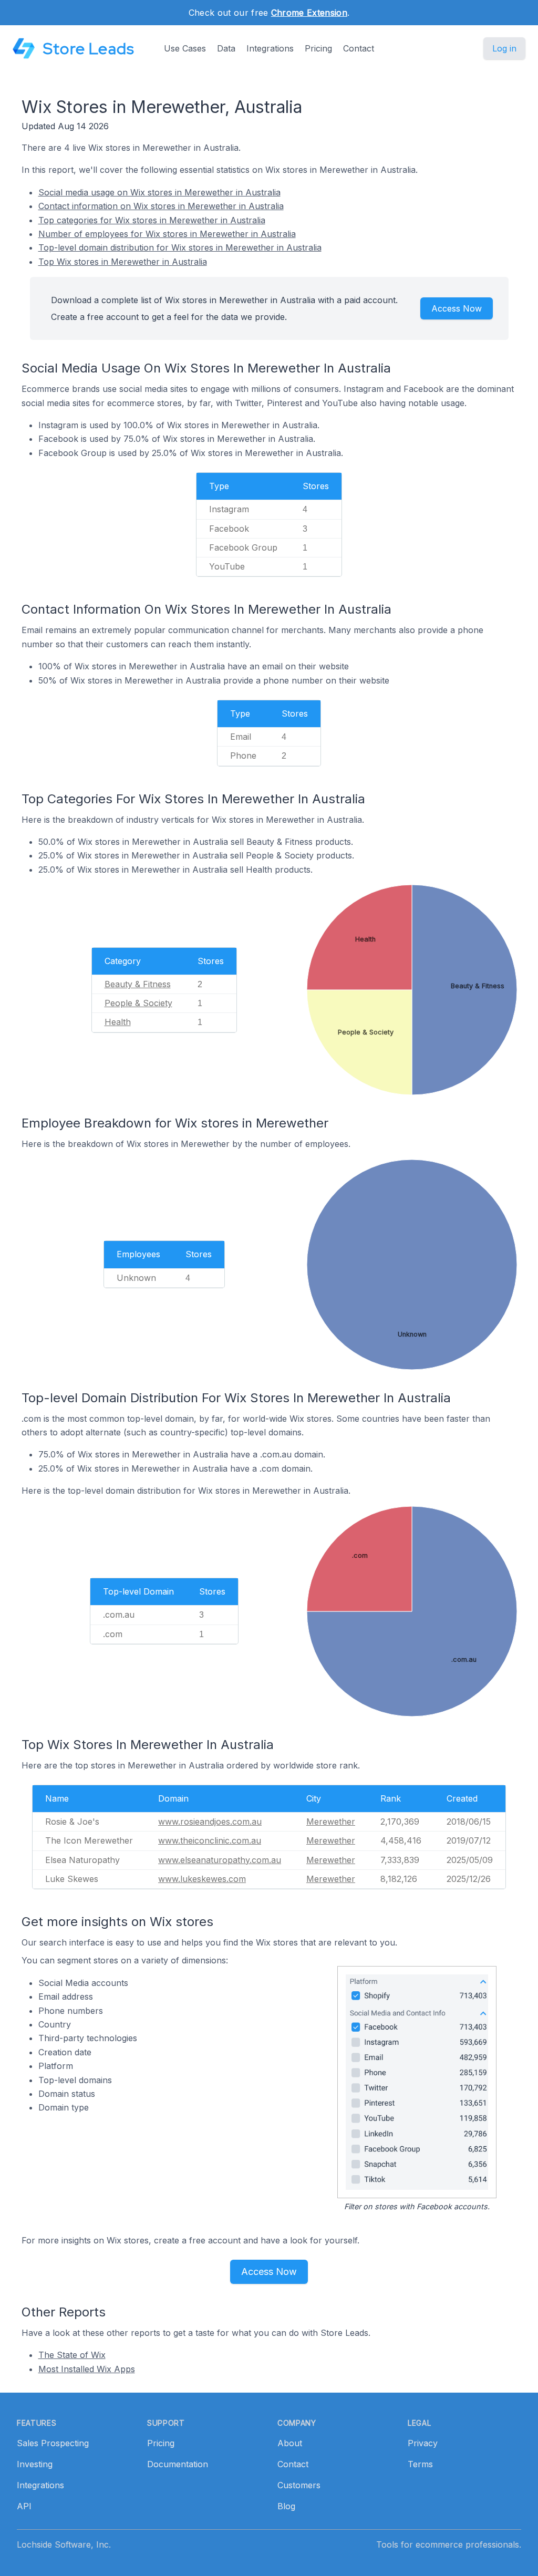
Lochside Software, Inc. (64, 2544)
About (290, 2443)
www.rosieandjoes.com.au (210, 1822)
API (24, 2506)
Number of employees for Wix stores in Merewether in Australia (167, 234)
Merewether (331, 1822)
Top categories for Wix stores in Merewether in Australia (152, 220)
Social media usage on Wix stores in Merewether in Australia (159, 192)
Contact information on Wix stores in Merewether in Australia (161, 206)
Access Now (457, 308)
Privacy (423, 2443)
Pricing (318, 48)
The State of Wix (72, 2355)
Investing (35, 2464)
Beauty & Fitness (138, 984)
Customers (299, 2485)
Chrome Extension (309, 13)
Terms (420, 2464)
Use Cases (185, 48)
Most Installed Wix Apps (87, 2369)
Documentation (178, 2464)
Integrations (270, 48)
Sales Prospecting (53, 2443)
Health (118, 1022)
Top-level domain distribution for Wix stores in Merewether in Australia (180, 247)
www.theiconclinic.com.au (210, 1840)
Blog (286, 2506)
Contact (359, 48)
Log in (504, 48)
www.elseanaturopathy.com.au (220, 1860)
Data (226, 48)
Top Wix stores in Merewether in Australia (123, 262)
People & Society (138, 1003)
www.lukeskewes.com (202, 1879)
